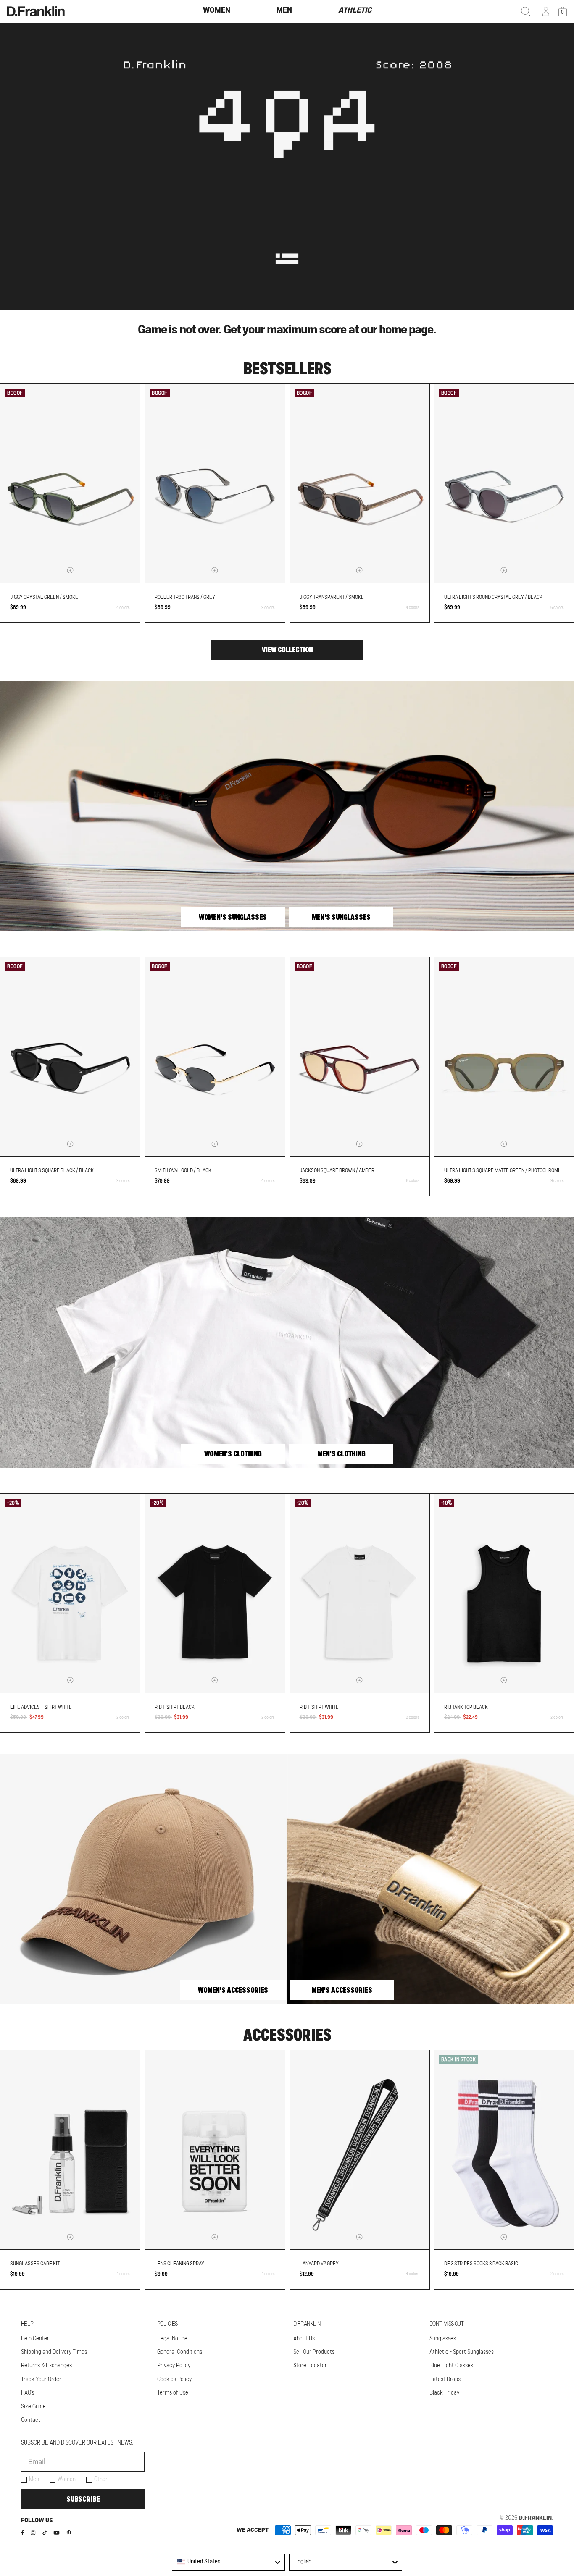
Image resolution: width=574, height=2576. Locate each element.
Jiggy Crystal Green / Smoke (44, 597)
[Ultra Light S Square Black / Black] (70, 1057)
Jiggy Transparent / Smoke (332, 597)
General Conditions (180, 2352)
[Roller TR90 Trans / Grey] (215, 483)
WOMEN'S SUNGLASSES (233, 917)
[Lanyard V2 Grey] (359, 2150)
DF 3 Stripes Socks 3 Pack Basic (481, 2264)
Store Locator (310, 2366)
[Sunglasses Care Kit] (70, 2150)
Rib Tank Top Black (466, 1707)
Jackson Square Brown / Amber (337, 1170)
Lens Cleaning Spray (179, 2264)
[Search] (526, 11)
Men (34, 2479)
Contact (31, 2420)
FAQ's (28, 2393)
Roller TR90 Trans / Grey (185, 597)
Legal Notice (172, 2339)
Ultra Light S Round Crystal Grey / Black (493, 597)
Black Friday (444, 2393)
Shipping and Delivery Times (54, 2352)
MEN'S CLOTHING (341, 1454)
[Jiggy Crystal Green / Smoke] (70, 483)
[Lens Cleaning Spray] (215, 2150)
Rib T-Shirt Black (175, 1707)
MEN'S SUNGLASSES (341, 917)
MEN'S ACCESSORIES (342, 1990)
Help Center (35, 2339)
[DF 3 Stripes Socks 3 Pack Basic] (504, 2150)
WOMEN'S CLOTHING (233, 1454)
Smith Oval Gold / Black (183, 1170)
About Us (304, 2339)
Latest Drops (445, 2379)
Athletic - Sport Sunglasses (462, 2352)
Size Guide (33, 2407)
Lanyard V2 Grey (319, 2264)
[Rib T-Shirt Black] (215, 1593)
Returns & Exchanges (46, 2366)
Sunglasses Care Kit (35, 2264)
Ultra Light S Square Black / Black (52, 1170)
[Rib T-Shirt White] (359, 1593)
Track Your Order (41, 2379)
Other (101, 2479)
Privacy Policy (174, 2366)
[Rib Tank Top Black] (504, 1593)
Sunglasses (443, 2339)
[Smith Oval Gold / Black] (215, 1057)
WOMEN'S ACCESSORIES (233, 1990)
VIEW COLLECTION (287, 650)
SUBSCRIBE (83, 2499)
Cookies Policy (174, 2379)
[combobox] (228, 2562)
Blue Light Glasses (451, 2366)
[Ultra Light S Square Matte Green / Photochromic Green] (504, 1057)
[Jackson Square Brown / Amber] (359, 1057)
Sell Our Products (314, 2352)
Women (67, 2479)
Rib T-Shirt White (319, 1707)
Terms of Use (173, 2393)
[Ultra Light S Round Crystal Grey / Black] (504, 483)
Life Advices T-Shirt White (41, 1707)
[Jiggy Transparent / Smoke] (359, 483)
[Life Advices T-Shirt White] (70, 1593)
